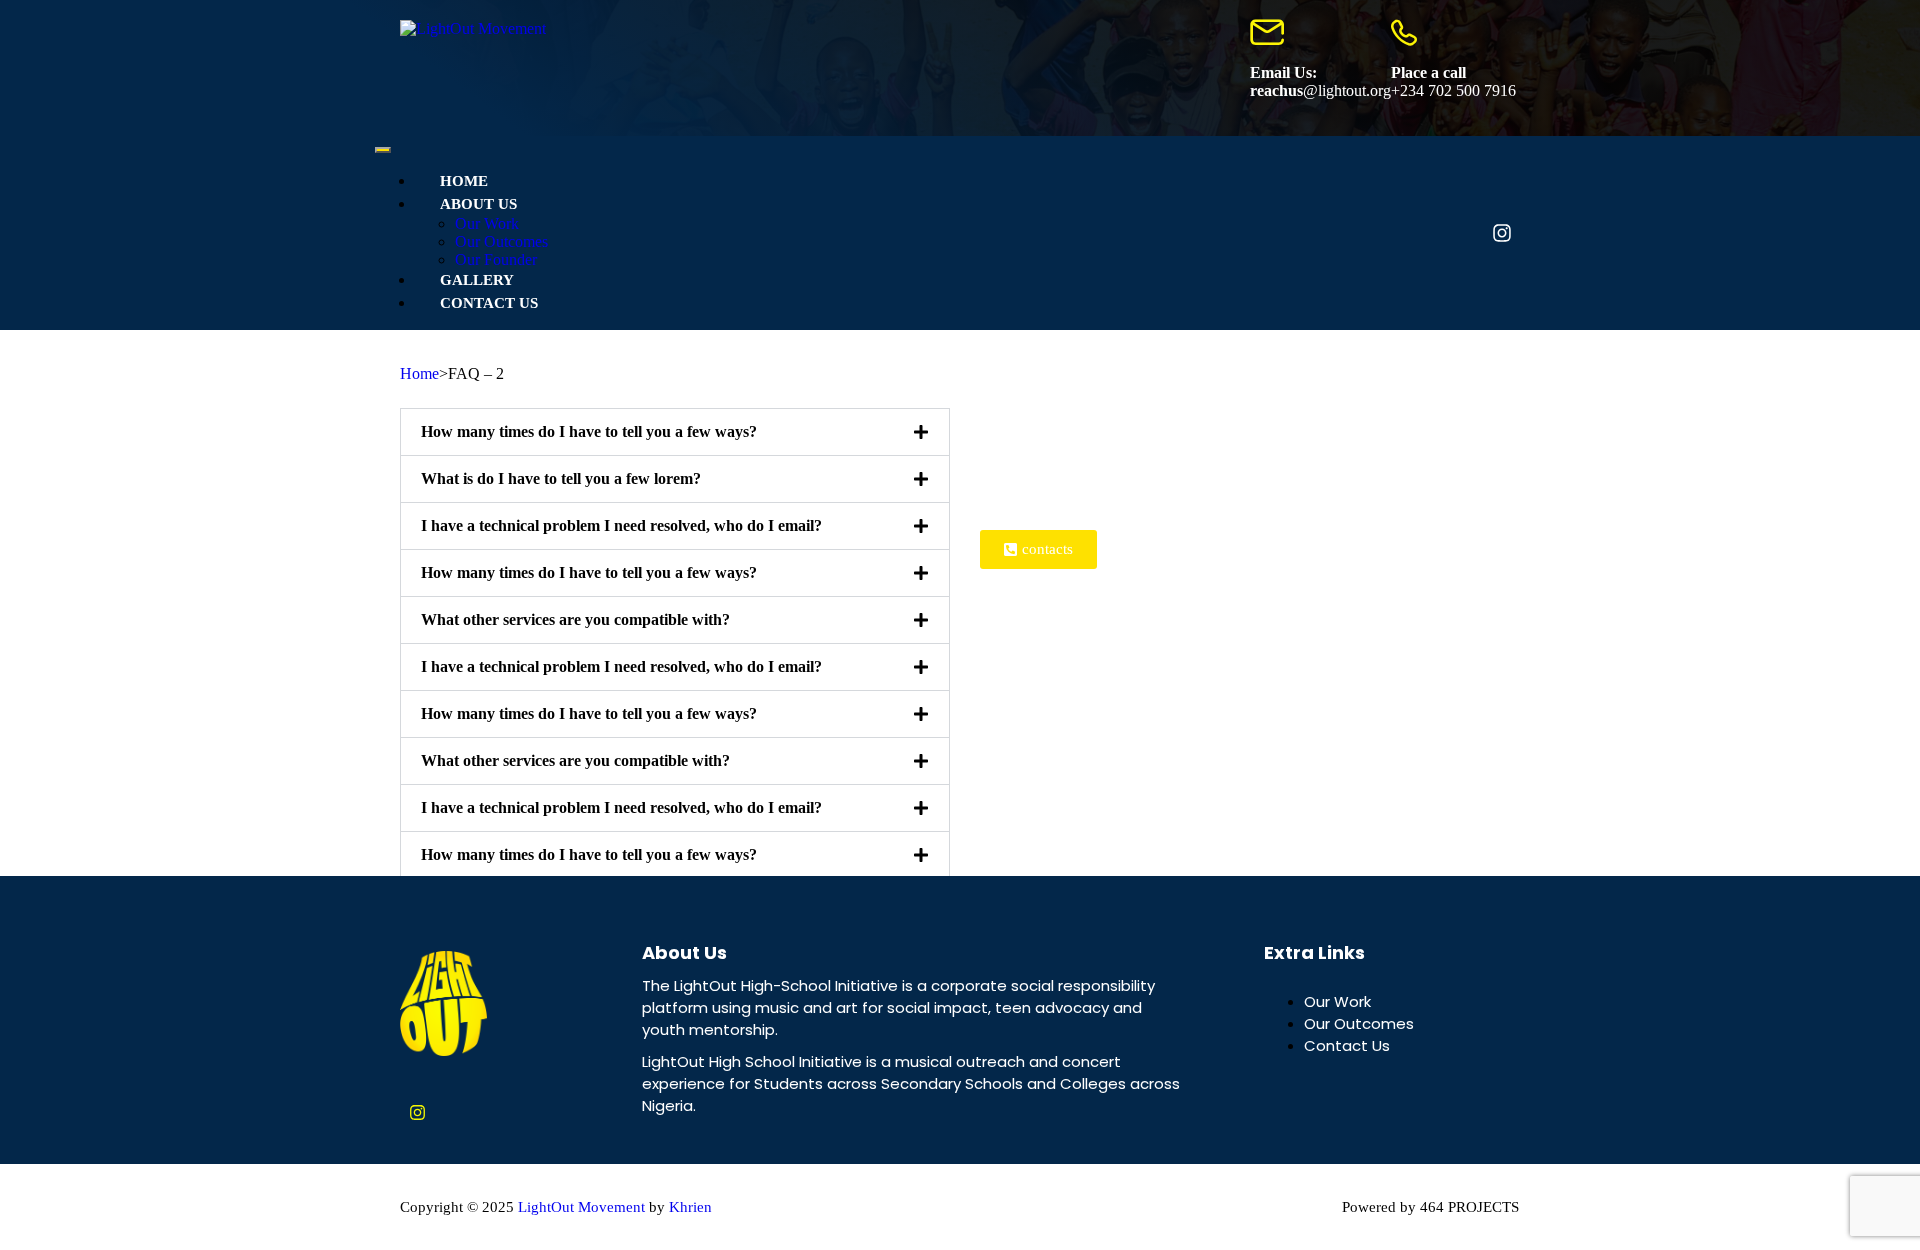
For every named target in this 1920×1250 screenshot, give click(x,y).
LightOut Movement (581, 1207)
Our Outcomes (501, 241)
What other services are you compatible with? (575, 619)
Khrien (690, 1207)
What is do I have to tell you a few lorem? (561, 478)
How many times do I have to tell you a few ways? (589, 431)
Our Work (487, 223)
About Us (478, 204)
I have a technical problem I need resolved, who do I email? (621, 525)
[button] (675, 432)
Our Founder (496, 259)
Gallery (477, 280)
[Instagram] (1502, 233)
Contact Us (489, 303)
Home (464, 181)
